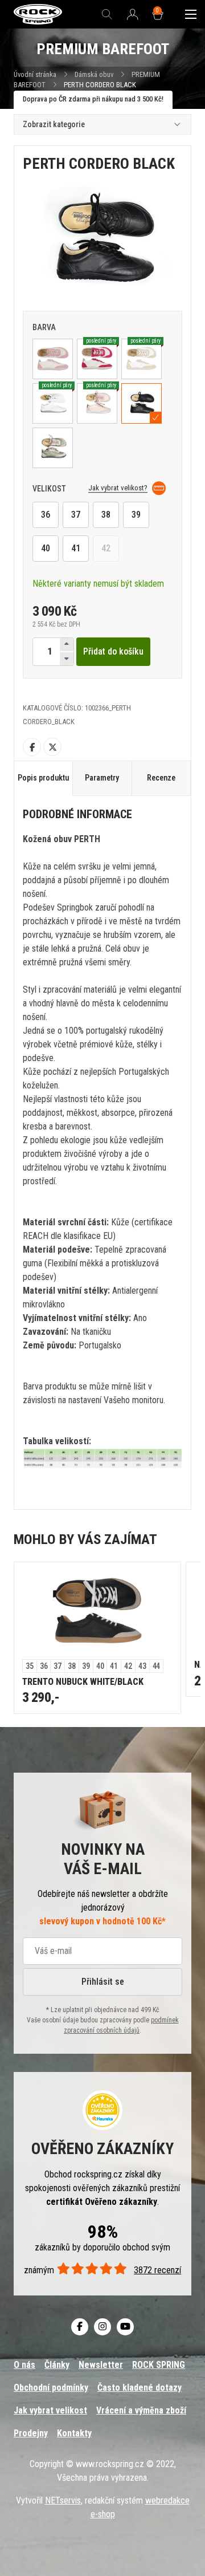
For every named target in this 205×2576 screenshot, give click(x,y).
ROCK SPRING (159, 2365)
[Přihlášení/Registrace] (133, 15)
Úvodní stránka (35, 74)
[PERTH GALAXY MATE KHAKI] (53, 448)
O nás (24, 2365)
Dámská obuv (95, 74)
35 (30, 1666)
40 (46, 548)
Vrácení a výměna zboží (141, 2410)
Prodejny (31, 2433)
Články (57, 2365)
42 (106, 548)
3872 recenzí (157, 2270)
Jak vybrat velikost (50, 2410)
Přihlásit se (103, 1982)
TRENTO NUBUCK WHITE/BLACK (83, 1682)
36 (46, 515)
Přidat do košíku (113, 651)
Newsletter (101, 2365)
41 (76, 548)
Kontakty (74, 2433)
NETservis (63, 2500)
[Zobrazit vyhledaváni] (107, 14)
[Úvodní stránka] (38, 15)
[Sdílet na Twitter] (52, 747)
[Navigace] (191, 14)
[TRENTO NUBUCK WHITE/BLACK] (97, 1611)
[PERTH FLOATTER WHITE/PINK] (53, 359)
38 (106, 515)
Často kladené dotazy (140, 2388)
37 (76, 515)
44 (157, 1666)
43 (142, 1666)
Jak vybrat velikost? (118, 488)
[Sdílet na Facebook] (32, 747)
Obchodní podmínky (51, 2388)
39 (136, 515)
